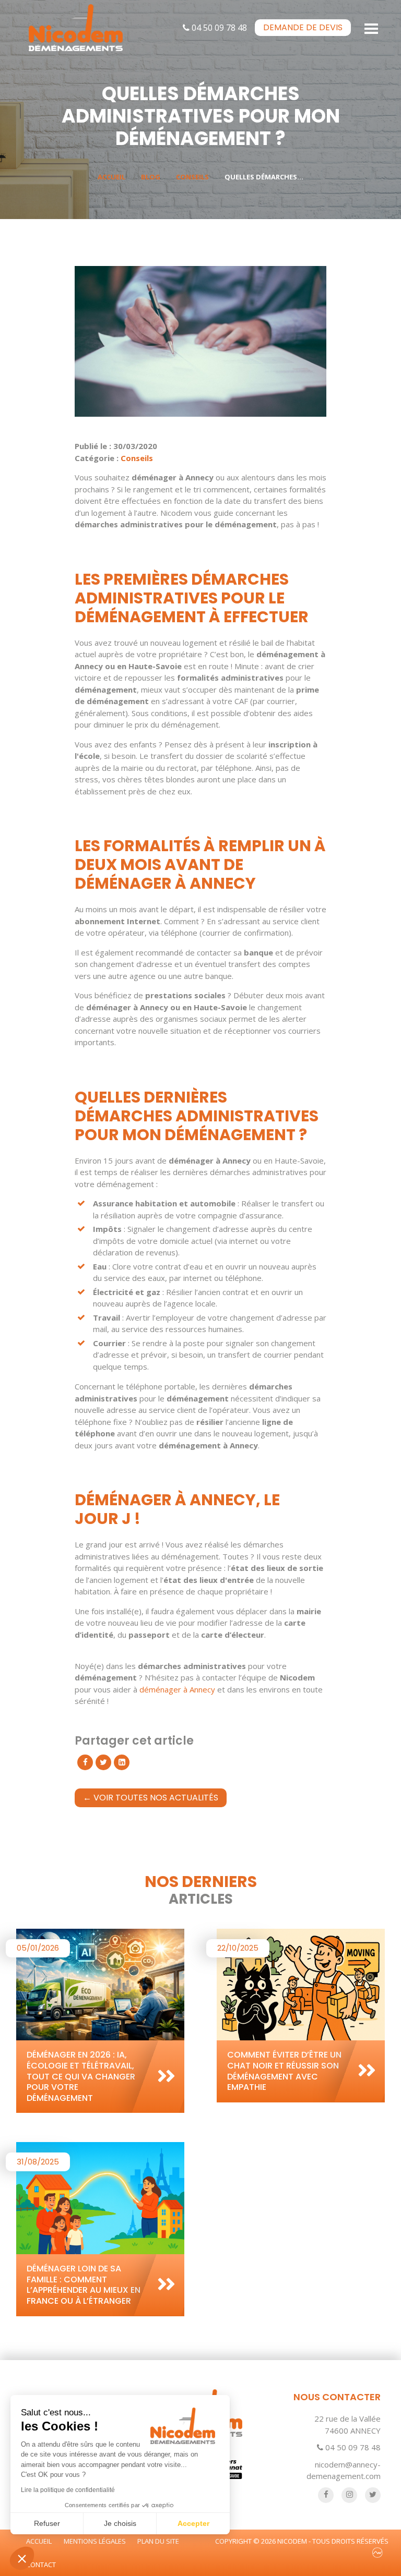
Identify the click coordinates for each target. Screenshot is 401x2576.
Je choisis (120, 2523)
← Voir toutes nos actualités (151, 1798)
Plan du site (158, 2541)
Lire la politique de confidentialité (68, 2490)
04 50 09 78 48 (218, 28)
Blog (151, 177)
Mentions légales (95, 2541)
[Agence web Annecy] (378, 2553)
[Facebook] (85, 1762)
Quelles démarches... (264, 177)
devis (303, 27)
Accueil (111, 177)
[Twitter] (103, 1762)
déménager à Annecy (177, 1689)
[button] (22, 2558)
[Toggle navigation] (372, 28)
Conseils (192, 177)
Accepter (193, 2523)
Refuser (47, 2523)
